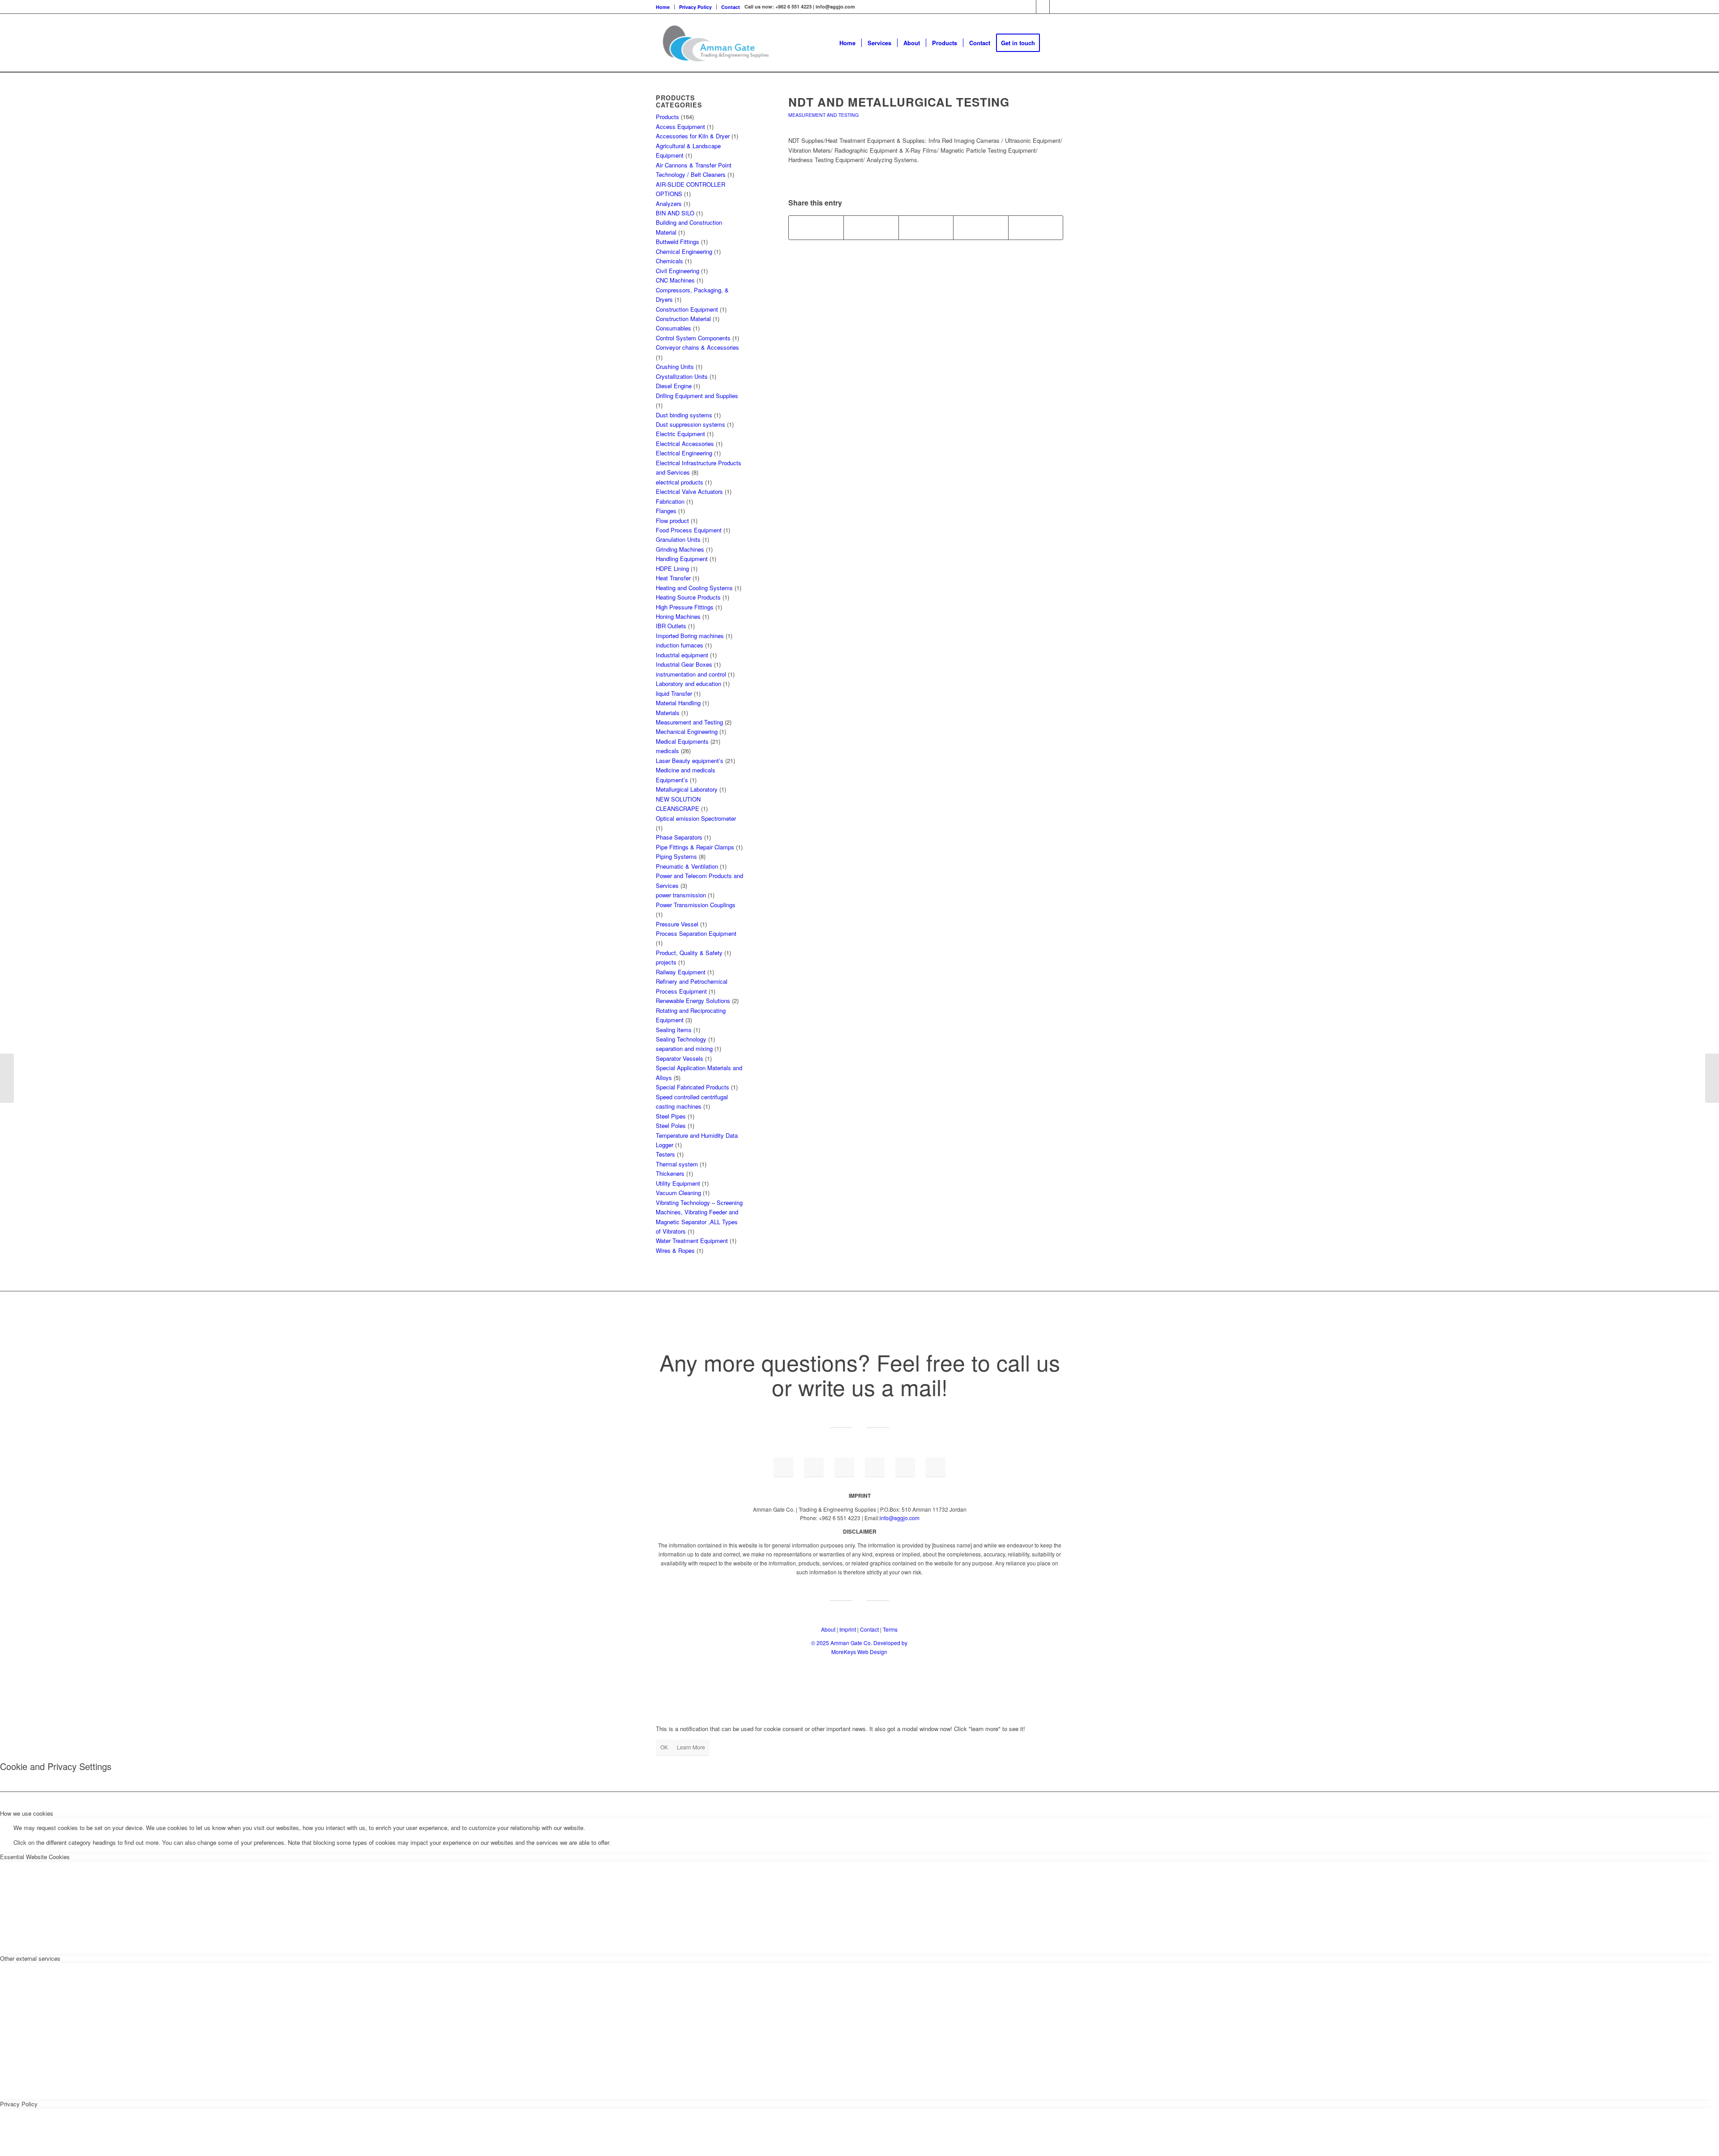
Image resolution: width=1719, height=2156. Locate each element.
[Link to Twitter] (1056, 7)
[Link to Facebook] (1043, 7)
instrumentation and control (691, 674)
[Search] (1054, 43)
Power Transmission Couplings (696, 905)
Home (663, 7)
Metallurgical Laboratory (687, 789)
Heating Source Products (688, 597)
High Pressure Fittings (685, 607)
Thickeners (670, 1173)
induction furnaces (680, 645)
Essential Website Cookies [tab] (35, 1857)
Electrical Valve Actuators (689, 491)
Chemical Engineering (684, 251)
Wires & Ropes (675, 1250)
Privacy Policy (695, 7)
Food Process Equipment (689, 530)
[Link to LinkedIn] (1029, 7)
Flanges (666, 511)
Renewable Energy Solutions (693, 1001)
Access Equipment (680, 126)
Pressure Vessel (677, 924)
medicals (667, 751)
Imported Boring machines (690, 636)
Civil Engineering (678, 271)
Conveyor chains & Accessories (697, 347)
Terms (890, 1629)
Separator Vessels (680, 1058)
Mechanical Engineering (687, 731)
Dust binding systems (684, 415)
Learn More (691, 1747)
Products (667, 117)
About (828, 1629)
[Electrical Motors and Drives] (7, 1078)
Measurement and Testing (823, 115)
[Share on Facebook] (816, 227)
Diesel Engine (674, 386)
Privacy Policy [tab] (19, 2104)
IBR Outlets (671, 626)
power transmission (681, 895)
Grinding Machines (680, 549)
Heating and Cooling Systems (694, 588)
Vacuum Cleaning (678, 1193)
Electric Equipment (680, 434)
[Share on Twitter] (871, 227)
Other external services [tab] (30, 1958)
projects (666, 962)
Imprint (848, 1629)
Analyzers (669, 204)
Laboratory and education (688, 684)
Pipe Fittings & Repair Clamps (695, 847)
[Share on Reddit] (1036, 227)
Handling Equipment (682, 559)
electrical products (680, 482)
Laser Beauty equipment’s (690, 761)
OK (664, 1747)
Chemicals (669, 261)
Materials (668, 713)
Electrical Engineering (684, 453)
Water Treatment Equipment (692, 1241)
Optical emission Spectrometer (696, 818)
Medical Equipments (682, 741)
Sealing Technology (681, 1039)
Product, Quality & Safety (689, 953)
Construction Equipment (687, 309)
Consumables (673, 328)
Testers (665, 1154)
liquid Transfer (674, 693)
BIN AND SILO (675, 213)
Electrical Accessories (685, 444)
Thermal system (677, 1164)
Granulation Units (678, 539)
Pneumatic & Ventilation (687, 866)
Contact (731, 7)
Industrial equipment (682, 655)
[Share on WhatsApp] (926, 227)
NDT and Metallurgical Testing (899, 102)
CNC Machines (675, 280)
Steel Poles (671, 1125)
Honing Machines (678, 616)
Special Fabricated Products (693, 1087)
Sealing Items (674, 1030)
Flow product (672, 521)
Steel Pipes (671, 1116)
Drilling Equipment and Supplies (697, 396)
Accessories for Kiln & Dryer (693, 136)
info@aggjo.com (900, 1518)
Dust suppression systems (691, 424)
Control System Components (693, 338)
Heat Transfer (673, 578)
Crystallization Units (682, 376)
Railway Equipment (681, 972)
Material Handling (678, 703)
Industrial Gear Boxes (684, 664)
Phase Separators (679, 837)
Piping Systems (676, 856)
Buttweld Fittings (678, 242)
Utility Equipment (678, 1183)
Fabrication (670, 501)
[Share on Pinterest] (981, 227)
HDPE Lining (672, 568)
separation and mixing (684, 1048)
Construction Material (683, 319)
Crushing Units (675, 366)
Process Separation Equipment (696, 933)
